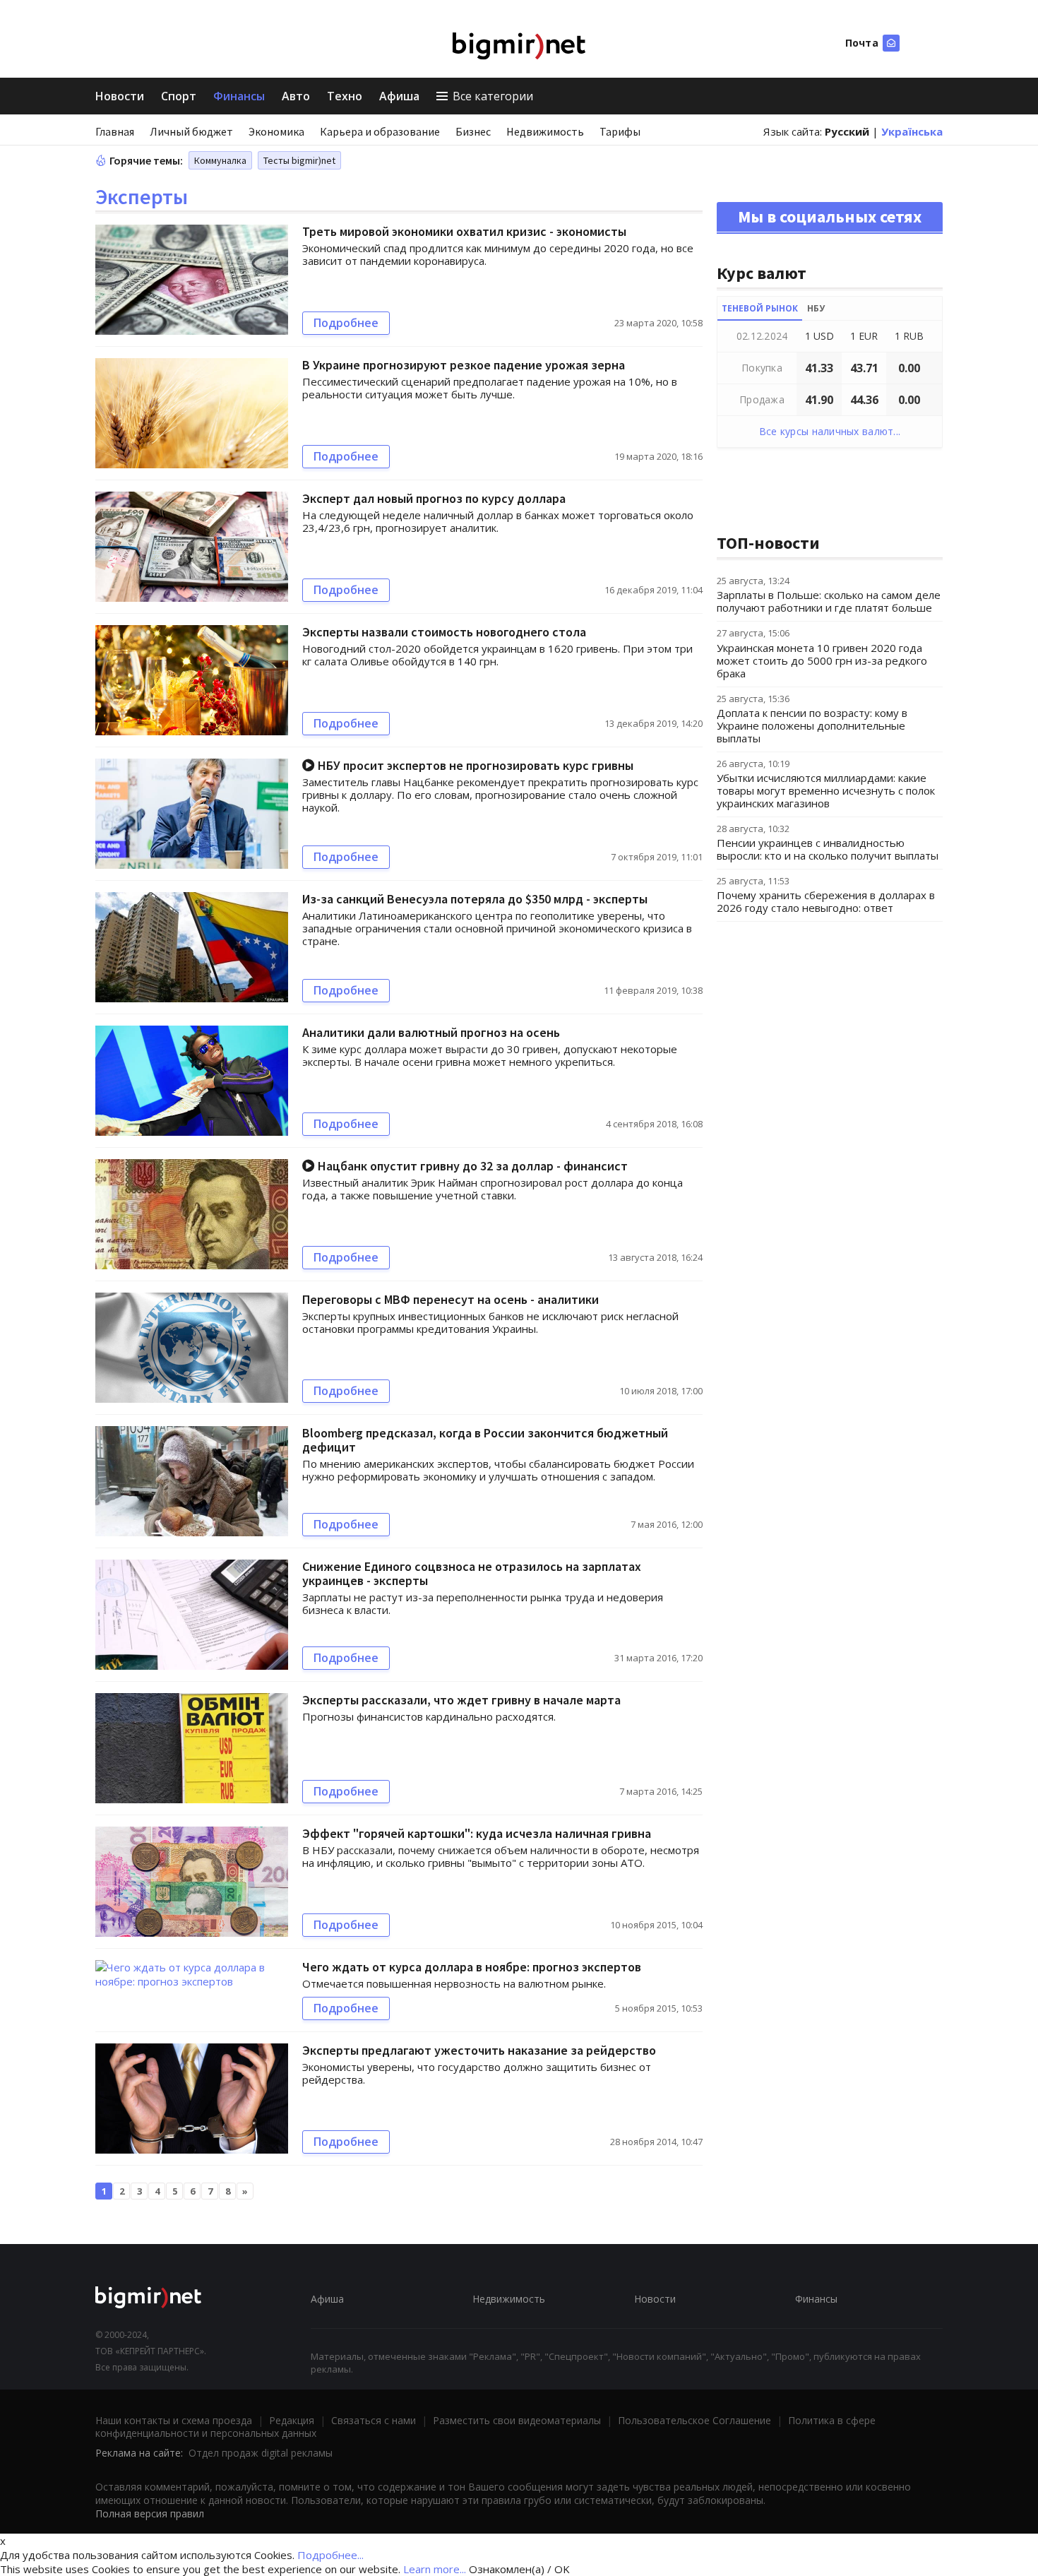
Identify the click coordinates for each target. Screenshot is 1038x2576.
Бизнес (473, 131)
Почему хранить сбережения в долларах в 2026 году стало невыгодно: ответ (826, 901)
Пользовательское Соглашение (694, 2420)
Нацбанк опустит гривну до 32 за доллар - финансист (471, 1166)
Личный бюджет (191, 131)
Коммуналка (220, 160)
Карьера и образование (380, 131)
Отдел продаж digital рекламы (261, 2453)
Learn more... (435, 2569)
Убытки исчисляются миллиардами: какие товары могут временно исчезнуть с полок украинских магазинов (826, 790)
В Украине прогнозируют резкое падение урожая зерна (464, 365)
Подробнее (346, 323)
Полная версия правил (150, 2513)
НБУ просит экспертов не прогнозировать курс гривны (474, 765)
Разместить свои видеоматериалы (517, 2420)
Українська (912, 131)
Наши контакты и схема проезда (174, 2420)
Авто (296, 96)
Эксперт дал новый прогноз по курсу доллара (434, 498)
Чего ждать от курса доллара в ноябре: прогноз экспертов (472, 1967)
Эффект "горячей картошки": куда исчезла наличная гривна (477, 1833)
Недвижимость (545, 131)
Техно (345, 96)
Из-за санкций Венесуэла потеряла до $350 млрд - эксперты (475, 899)
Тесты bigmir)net (299, 160)
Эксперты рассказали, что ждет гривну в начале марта (461, 1700)
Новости (120, 96)
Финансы (239, 96)
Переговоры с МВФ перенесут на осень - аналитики (451, 1299)
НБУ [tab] (816, 308)
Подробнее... (330, 2555)
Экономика (276, 131)
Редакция (292, 2420)
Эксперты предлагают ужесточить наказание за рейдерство (479, 2050)
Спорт (179, 96)
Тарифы (620, 131)
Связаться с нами (374, 2420)
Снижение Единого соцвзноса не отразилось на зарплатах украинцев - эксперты (472, 1573)
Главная (115, 131)
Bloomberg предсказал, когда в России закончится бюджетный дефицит (485, 1440)
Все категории (493, 96)
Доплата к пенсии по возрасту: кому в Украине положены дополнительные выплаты (812, 725)
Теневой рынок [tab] (760, 308)
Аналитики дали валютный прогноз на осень (431, 1032)
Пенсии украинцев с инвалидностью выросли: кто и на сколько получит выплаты (828, 849)
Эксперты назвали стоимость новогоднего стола (444, 632)
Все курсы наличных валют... (830, 431)
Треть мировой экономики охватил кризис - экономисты (464, 231)
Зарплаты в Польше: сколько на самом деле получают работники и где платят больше (829, 601)
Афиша (399, 96)
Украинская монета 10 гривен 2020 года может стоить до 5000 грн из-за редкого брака (822, 660)
